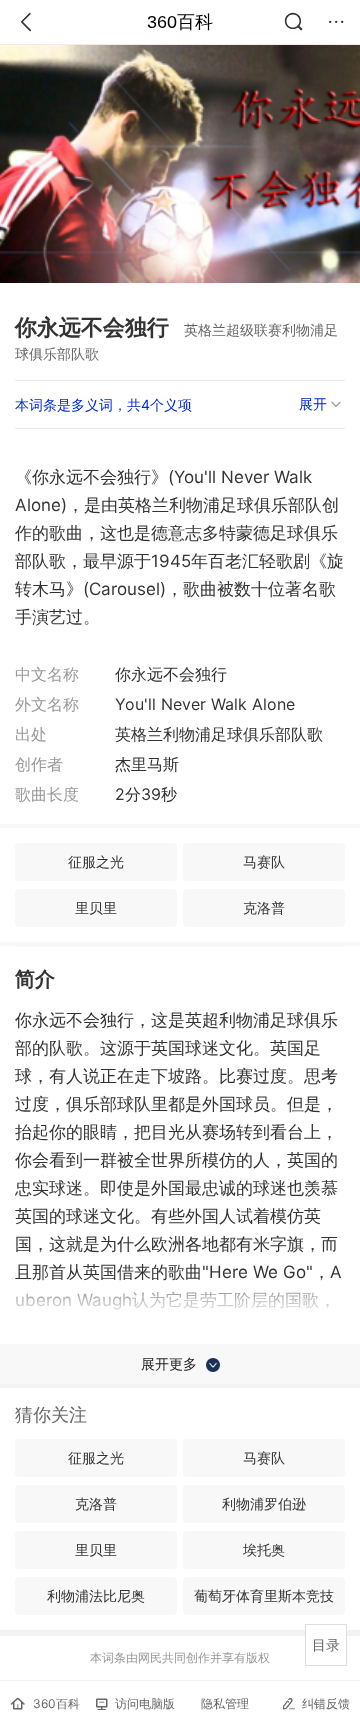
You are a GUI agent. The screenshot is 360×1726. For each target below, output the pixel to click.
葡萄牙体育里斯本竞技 (264, 1595)
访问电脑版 (145, 1703)
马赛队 (264, 861)
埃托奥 (264, 1549)
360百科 (180, 22)
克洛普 (264, 907)
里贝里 (96, 907)
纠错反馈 (326, 1703)
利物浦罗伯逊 (264, 1503)
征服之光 (96, 861)
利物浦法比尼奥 (96, 1595)
